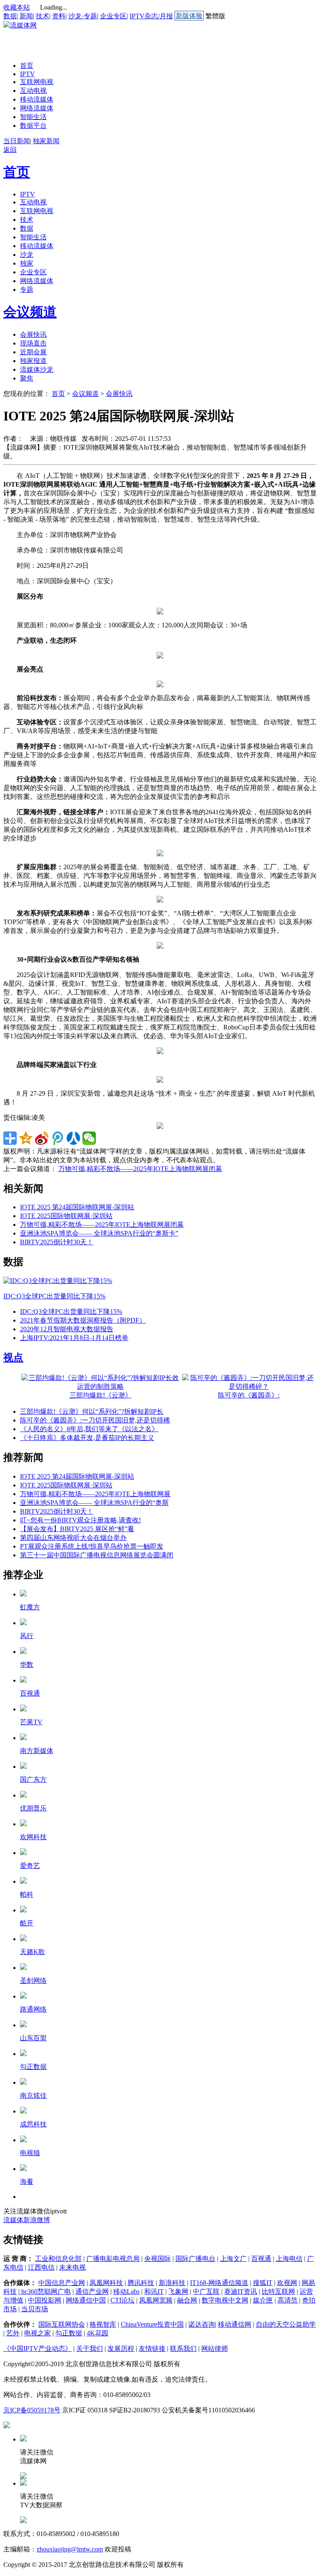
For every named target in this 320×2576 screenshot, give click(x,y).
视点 (13, 1358)
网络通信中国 (86, 2300)
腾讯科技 (141, 2283)
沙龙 (27, 255)
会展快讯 (33, 334)
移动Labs (126, 2291)
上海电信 (289, 2259)
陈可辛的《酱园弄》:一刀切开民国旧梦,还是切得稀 (95, 1420)
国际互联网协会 (62, 2324)
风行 (27, 1636)
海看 (27, 2182)
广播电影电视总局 (113, 2259)
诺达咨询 (202, 2324)
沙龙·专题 (83, 16)
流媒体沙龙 (37, 369)
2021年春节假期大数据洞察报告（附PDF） (83, 1320)
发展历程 (121, 2348)
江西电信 (41, 2267)
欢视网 (287, 2283)
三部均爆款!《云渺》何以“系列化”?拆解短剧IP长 (92, 1411)
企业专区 (113, 16)
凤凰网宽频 (156, 2300)
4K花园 (97, 2333)
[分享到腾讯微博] (57, 1138)
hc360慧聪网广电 (45, 2291)
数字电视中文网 (225, 2300)
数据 (10, 16)
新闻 (26, 16)
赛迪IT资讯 (241, 2291)
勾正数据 (33, 2067)
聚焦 (27, 378)
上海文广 (233, 2259)
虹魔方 (30, 1607)
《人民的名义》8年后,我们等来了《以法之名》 (89, 1429)
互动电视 (33, 91)
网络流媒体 (37, 108)
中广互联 (206, 2291)
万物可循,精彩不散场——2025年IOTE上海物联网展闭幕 (140, 1169)
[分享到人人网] (73, 1138)
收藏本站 (17, 7)
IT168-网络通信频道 (219, 2283)
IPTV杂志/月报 (151, 16)
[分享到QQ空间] (26, 1138)
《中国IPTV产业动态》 (37, 2348)
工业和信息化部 (58, 2259)
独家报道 (33, 361)
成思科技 (33, 2124)
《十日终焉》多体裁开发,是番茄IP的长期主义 (87, 1438)
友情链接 (152, 2348)
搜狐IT (263, 2283)
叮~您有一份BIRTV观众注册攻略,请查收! (80, 1520)
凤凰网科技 (106, 2283)
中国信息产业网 (62, 2283)
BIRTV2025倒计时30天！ (57, 1242)
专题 (27, 290)
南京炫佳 (33, 2095)
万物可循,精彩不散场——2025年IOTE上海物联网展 (95, 1494)
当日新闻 (17, 141)
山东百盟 (33, 2038)
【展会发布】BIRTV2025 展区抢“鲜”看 (77, 1529)
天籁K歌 (32, 1952)
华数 (27, 1665)
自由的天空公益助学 (286, 2324)
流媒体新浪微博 (27, 2220)
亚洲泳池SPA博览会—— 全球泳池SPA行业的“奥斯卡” (99, 1233)
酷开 (27, 1923)
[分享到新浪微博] (42, 1138)
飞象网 (178, 2291)
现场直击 (33, 343)
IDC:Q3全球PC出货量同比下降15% (54, 1296)
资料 (59, 16)
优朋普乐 (33, 1808)
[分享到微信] (89, 1138)
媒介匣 (263, 2300)
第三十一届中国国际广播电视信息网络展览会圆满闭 (97, 1555)
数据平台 (33, 126)
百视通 (30, 1693)
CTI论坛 (122, 2300)
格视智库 (103, 2324)
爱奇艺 (30, 1866)
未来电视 (72, 2267)
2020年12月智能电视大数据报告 (67, 1329)
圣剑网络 (33, 1980)
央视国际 (157, 2259)
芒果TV (31, 1722)
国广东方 (33, 1779)
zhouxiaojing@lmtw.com (70, 2549)
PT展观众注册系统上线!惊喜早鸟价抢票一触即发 (92, 1546)
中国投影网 (45, 2300)
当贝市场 (35, 2309)
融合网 (187, 2300)
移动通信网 (235, 2324)
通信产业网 (92, 2291)
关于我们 (90, 2348)
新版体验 (189, 16)
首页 (27, 66)
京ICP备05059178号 (32, 2410)
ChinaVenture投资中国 (152, 2324)
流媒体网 (23, 25)
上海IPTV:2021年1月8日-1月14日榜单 (74, 1338)
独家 (27, 263)
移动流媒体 (37, 99)
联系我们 (183, 2348)
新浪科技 (172, 2283)
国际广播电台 (195, 2259)
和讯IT (154, 2291)
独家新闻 (46, 141)
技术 (42, 16)
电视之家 (37, 2333)
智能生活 (33, 117)
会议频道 (30, 312)
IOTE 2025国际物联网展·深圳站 (66, 1216)
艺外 (13, 2333)
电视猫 (30, 2153)
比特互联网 (278, 2291)
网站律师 (215, 2348)
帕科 (27, 1894)
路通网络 (33, 2009)
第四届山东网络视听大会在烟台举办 (73, 1538)
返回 (10, 150)
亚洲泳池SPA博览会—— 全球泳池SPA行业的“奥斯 (94, 1503)
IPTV (27, 74)
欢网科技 (33, 1837)
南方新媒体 (37, 1751)
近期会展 (33, 352)
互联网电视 (37, 82)
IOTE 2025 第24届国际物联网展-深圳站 (77, 1207)
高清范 (287, 2300)
